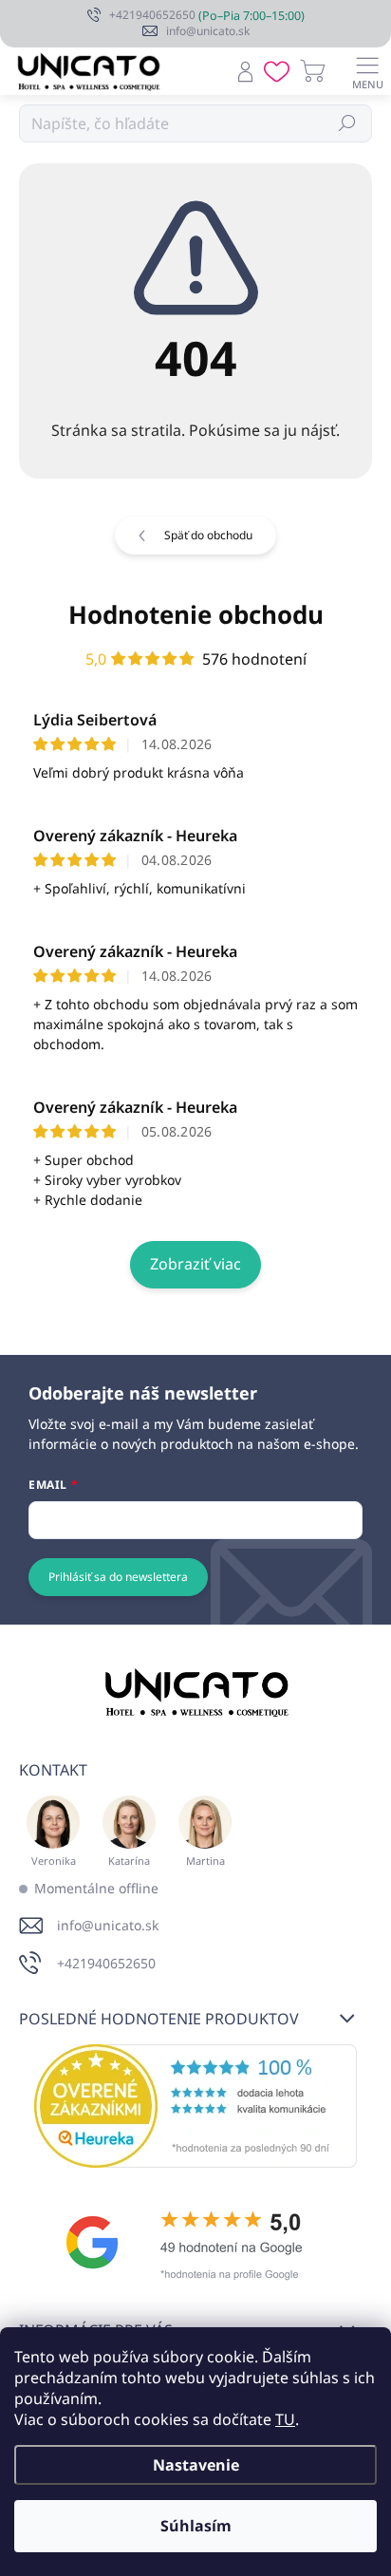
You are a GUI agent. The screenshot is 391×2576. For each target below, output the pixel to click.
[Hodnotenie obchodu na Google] (195, 2243)
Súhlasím (196, 2526)
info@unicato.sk (108, 1925)
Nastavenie (196, 2465)
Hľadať (348, 123)
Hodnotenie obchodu (196, 614)
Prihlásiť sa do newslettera (118, 1577)
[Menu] (367, 71)
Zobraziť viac (195, 1264)
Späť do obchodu (208, 535)
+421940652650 (106, 1963)
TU (285, 2419)
